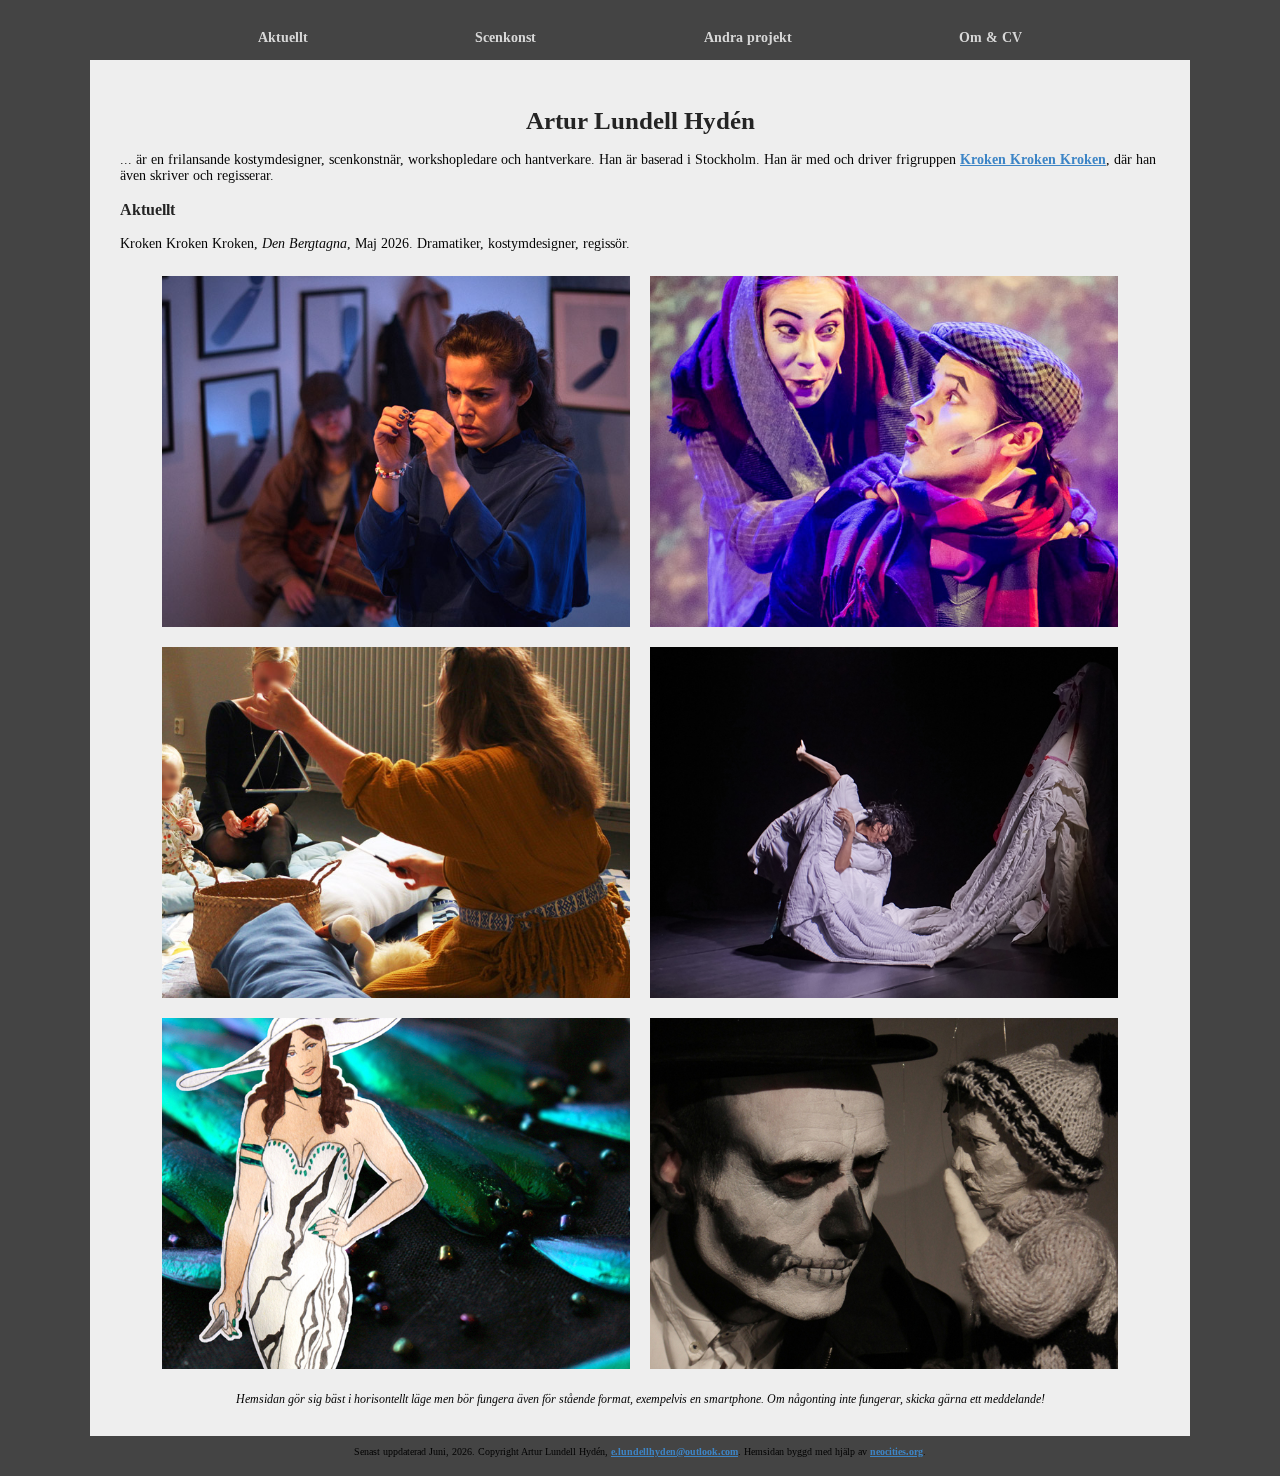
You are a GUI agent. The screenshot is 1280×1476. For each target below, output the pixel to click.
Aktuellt (283, 37)
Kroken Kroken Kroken (1033, 159)
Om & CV (990, 37)
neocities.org (896, 1451)
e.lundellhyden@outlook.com (674, 1451)
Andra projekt (748, 37)
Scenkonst (505, 37)
